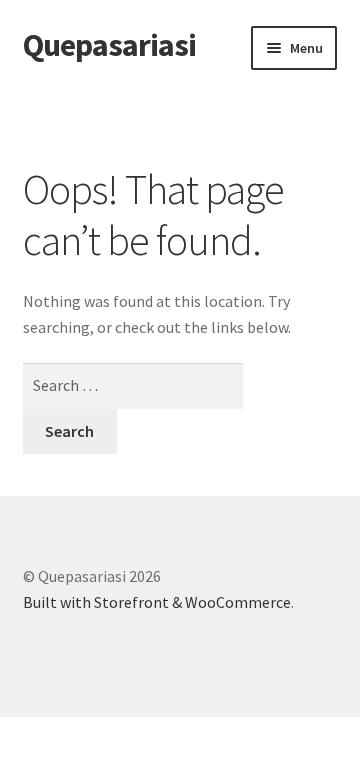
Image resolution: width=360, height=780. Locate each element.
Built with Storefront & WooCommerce (157, 602)
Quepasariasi (109, 45)
